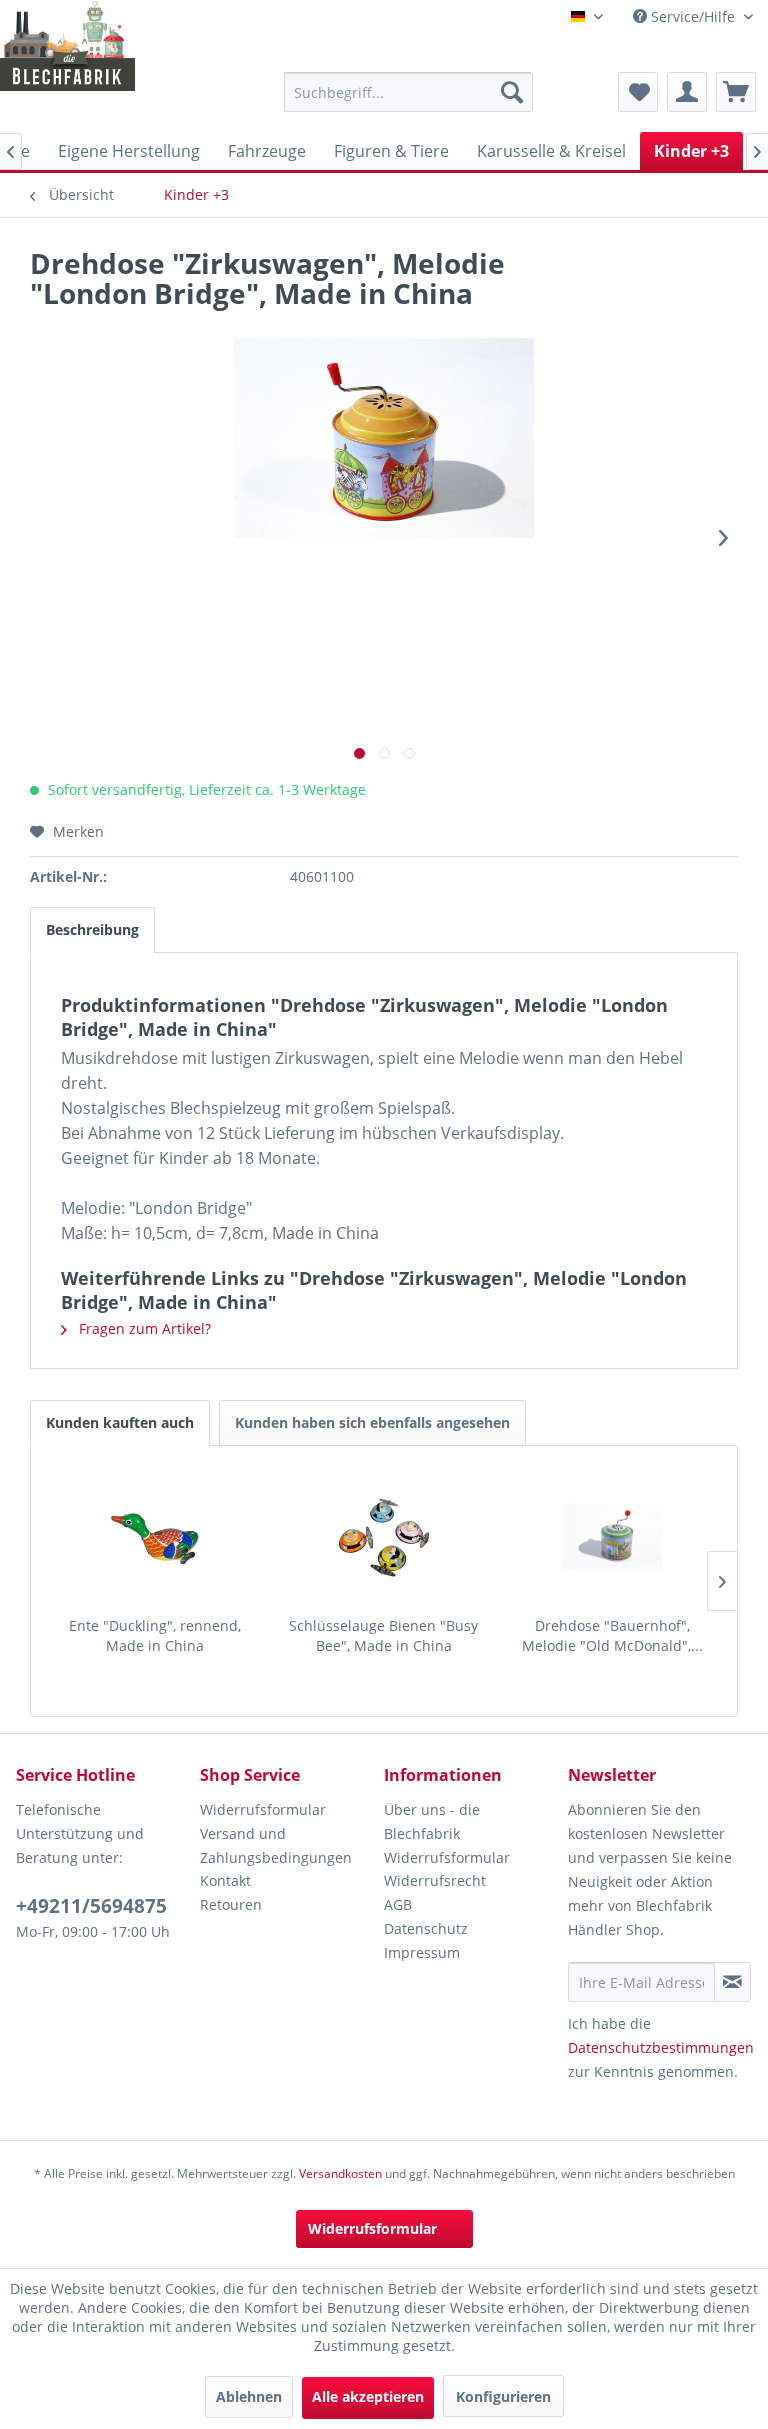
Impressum (422, 1952)
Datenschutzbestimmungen (661, 2047)
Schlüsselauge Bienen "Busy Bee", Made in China (383, 1635)
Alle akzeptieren (368, 2396)
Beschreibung (92, 929)
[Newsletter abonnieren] (732, 1982)
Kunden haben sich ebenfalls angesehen (372, 1422)
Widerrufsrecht (435, 1880)
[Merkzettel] (638, 92)
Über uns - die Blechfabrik (432, 1821)
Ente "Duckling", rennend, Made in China (155, 1635)
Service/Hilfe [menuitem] (693, 16)
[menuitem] (409, 92)
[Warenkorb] (736, 92)
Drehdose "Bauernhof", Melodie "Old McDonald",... (612, 1635)
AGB (398, 1904)
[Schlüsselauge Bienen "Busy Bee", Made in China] (384, 1536)
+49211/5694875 (91, 1906)
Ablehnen (249, 2396)
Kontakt (225, 1880)
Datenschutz (426, 1928)
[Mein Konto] (687, 92)
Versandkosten (340, 2173)
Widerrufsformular (263, 1809)
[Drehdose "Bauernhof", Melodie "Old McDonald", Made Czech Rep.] (612, 1536)
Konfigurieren (503, 2396)
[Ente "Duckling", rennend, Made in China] (155, 1536)
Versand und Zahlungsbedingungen (276, 1845)
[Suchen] (512, 92)
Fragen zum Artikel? (143, 1328)
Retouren (231, 1904)
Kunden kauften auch (120, 1422)
